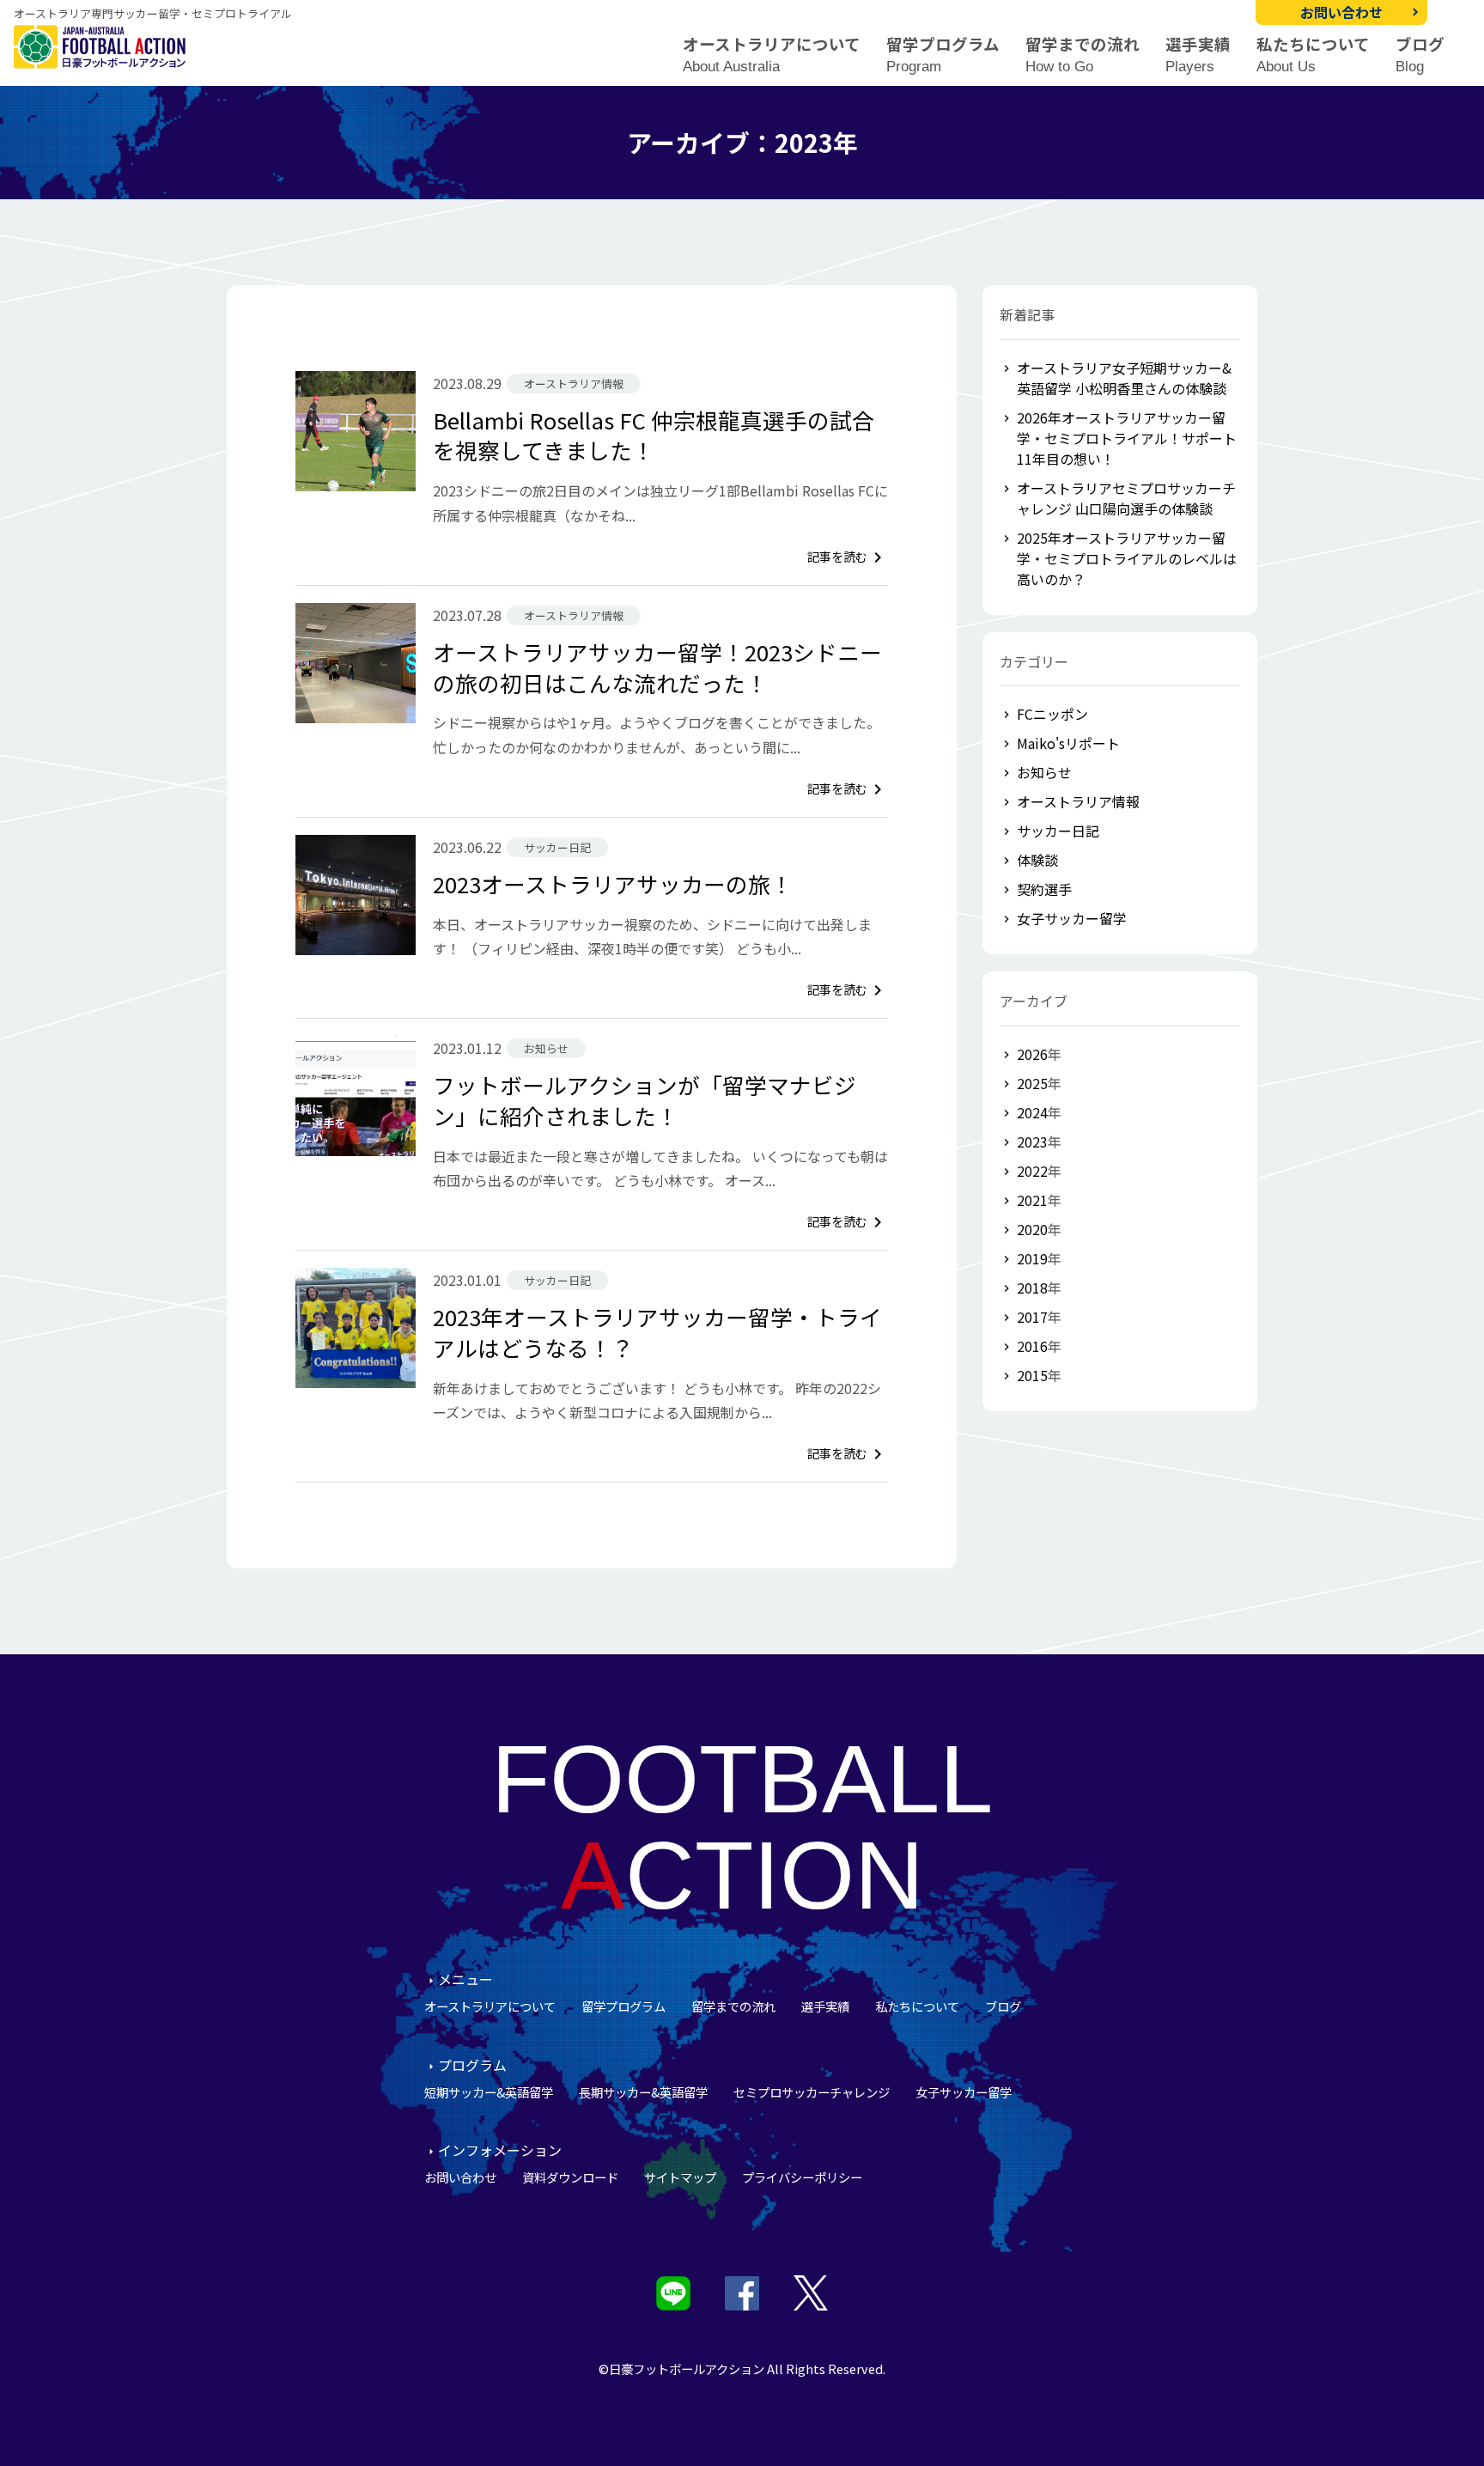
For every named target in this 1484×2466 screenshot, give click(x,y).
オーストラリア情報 (1078, 801)
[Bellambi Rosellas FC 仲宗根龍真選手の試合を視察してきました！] (356, 431)
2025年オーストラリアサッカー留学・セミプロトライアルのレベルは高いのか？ (1127, 558)
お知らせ (1044, 772)
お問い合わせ (1341, 12)
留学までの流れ (1083, 55)
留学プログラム (943, 55)
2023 (1032, 1142)
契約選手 (1044, 889)
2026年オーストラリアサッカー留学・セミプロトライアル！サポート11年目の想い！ (1127, 438)
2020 (1032, 1229)
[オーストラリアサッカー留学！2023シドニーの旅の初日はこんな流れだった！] (356, 663)
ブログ (1420, 55)
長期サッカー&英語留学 (643, 2092)
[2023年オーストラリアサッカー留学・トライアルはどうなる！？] (356, 1328)
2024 (1032, 1112)
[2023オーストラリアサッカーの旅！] (356, 895)
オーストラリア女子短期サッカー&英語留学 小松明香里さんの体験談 (1124, 378)
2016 (1032, 1346)
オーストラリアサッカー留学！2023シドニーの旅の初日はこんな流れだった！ (657, 667)
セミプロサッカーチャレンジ (812, 2092)
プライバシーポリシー (802, 2177)
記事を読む (848, 556)
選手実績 (1198, 55)
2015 (1032, 1375)
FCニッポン (1052, 714)
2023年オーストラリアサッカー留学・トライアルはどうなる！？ (657, 1332)
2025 (1032, 1083)
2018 (1032, 1288)
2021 (1032, 1200)
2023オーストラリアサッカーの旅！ (613, 883)
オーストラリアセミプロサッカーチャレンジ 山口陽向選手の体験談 (1126, 498)
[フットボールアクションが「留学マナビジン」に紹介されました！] (356, 1096)
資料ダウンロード (570, 2177)
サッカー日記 (1058, 831)
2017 (1032, 1317)
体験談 (1037, 860)
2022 (1032, 1171)
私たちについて (1313, 55)
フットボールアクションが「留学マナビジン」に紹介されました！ (645, 1100)
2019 (1032, 1258)
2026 (1032, 1054)
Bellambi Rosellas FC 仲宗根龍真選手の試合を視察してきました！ (654, 435)
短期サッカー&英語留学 (489, 2092)
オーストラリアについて (772, 55)
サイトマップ (680, 2177)
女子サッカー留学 (1072, 918)
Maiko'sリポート (1068, 743)
